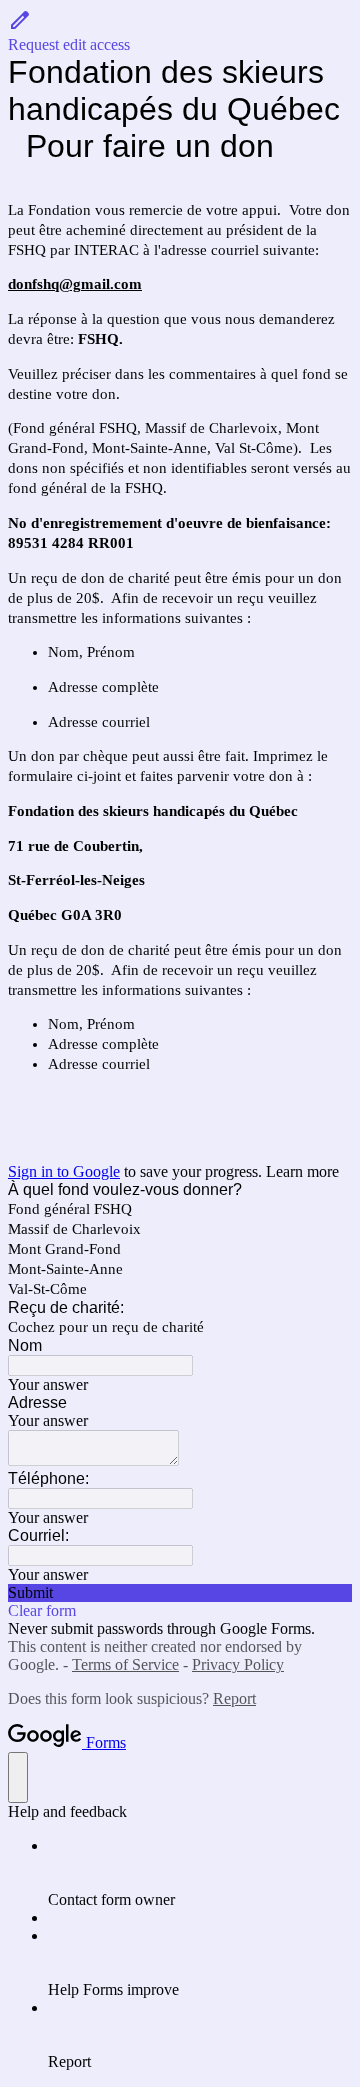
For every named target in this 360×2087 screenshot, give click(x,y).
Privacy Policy (238, 1664)
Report (234, 1698)
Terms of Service (125, 1664)
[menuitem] (200, 1873)
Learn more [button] (302, 1171)
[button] (180, 31)
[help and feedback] (18, 1777)
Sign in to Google (64, 1171)
